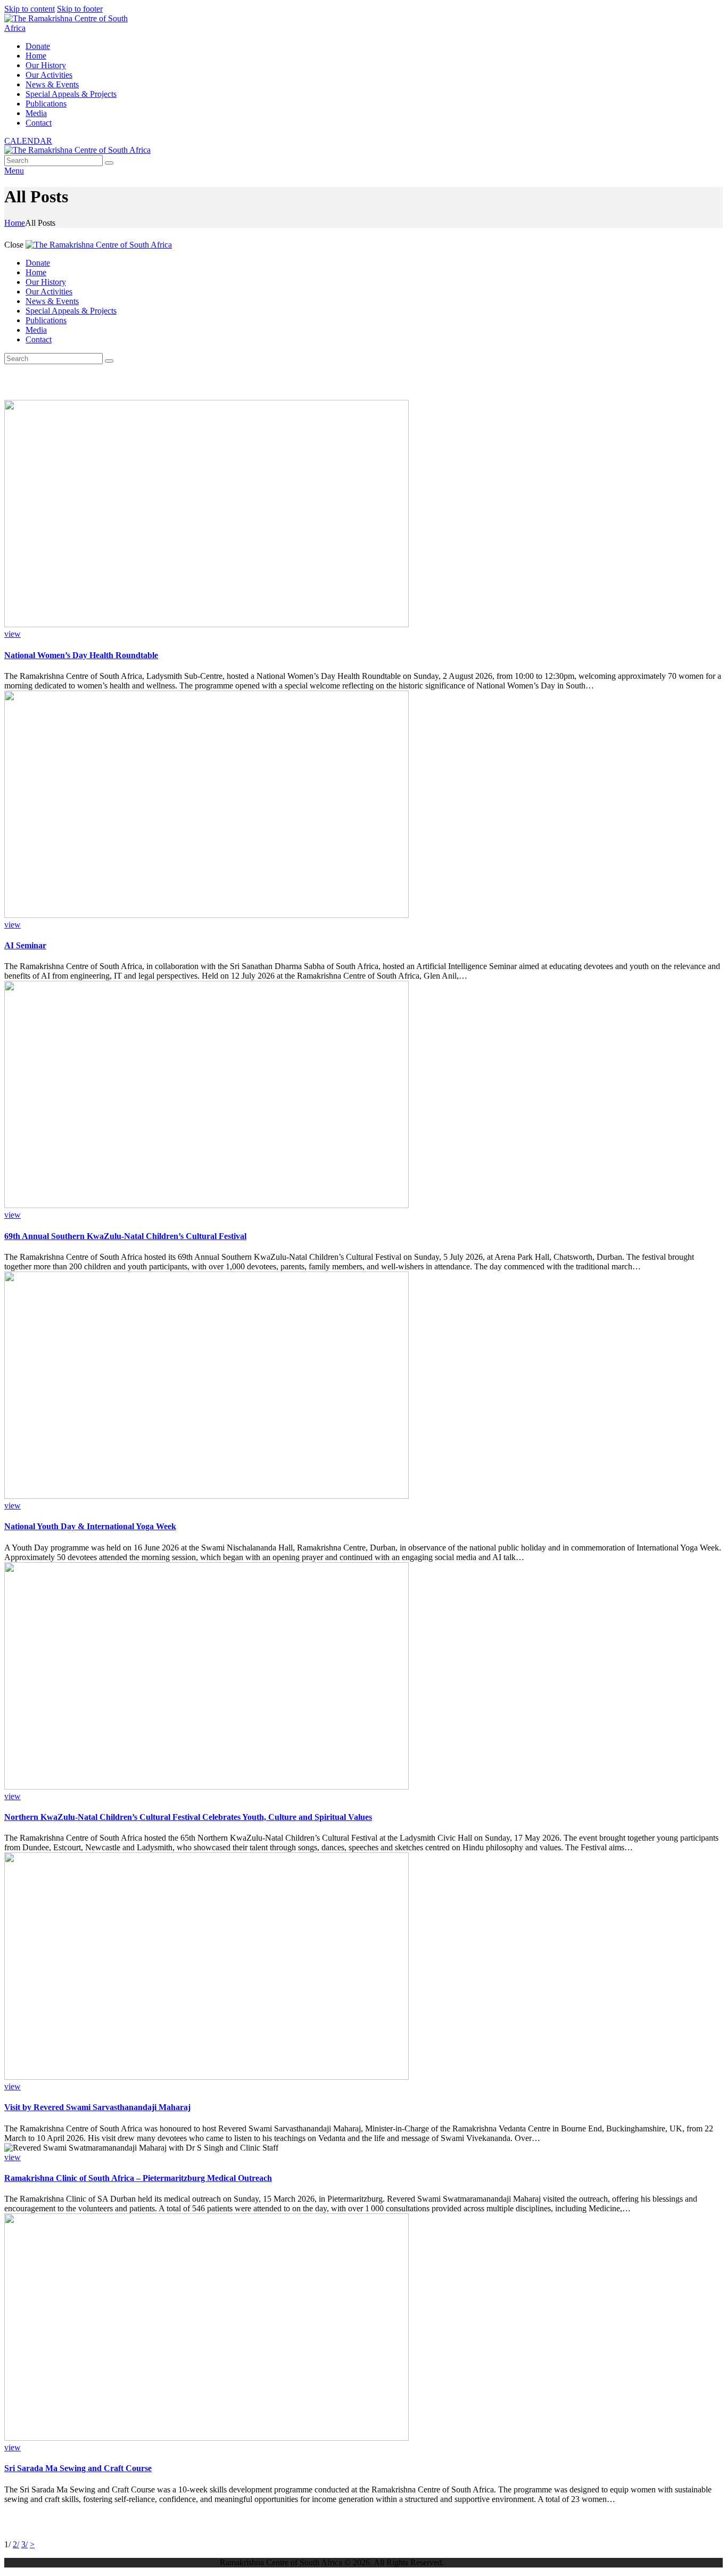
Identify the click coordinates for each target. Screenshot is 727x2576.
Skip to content (30, 9)
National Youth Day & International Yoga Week (90, 1526)
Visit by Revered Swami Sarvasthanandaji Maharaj (97, 2107)
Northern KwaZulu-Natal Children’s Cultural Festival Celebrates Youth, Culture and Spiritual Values (188, 1817)
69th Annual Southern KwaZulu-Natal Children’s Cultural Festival (125, 1236)
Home (15, 223)
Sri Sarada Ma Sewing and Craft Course (78, 2468)
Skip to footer (80, 9)
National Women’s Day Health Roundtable (81, 655)
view (13, 634)
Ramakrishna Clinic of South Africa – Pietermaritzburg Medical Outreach (138, 2178)
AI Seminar (25, 945)
